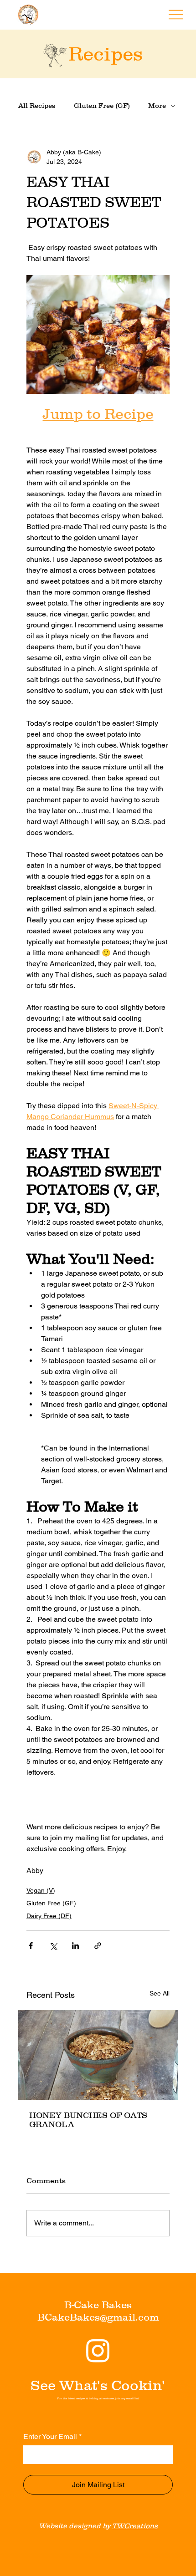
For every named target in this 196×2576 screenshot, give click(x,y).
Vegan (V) (41, 1890)
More (157, 105)
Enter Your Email (52, 2436)
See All (160, 1993)
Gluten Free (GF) (102, 105)
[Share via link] (98, 1946)
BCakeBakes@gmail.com (98, 2317)
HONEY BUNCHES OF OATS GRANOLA (88, 2120)
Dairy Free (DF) (49, 1916)
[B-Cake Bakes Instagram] (98, 2350)
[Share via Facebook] (31, 1946)
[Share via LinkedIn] (75, 1946)
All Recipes (37, 105)
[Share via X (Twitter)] (53, 1946)
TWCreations (135, 2526)
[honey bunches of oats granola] (98, 2055)
